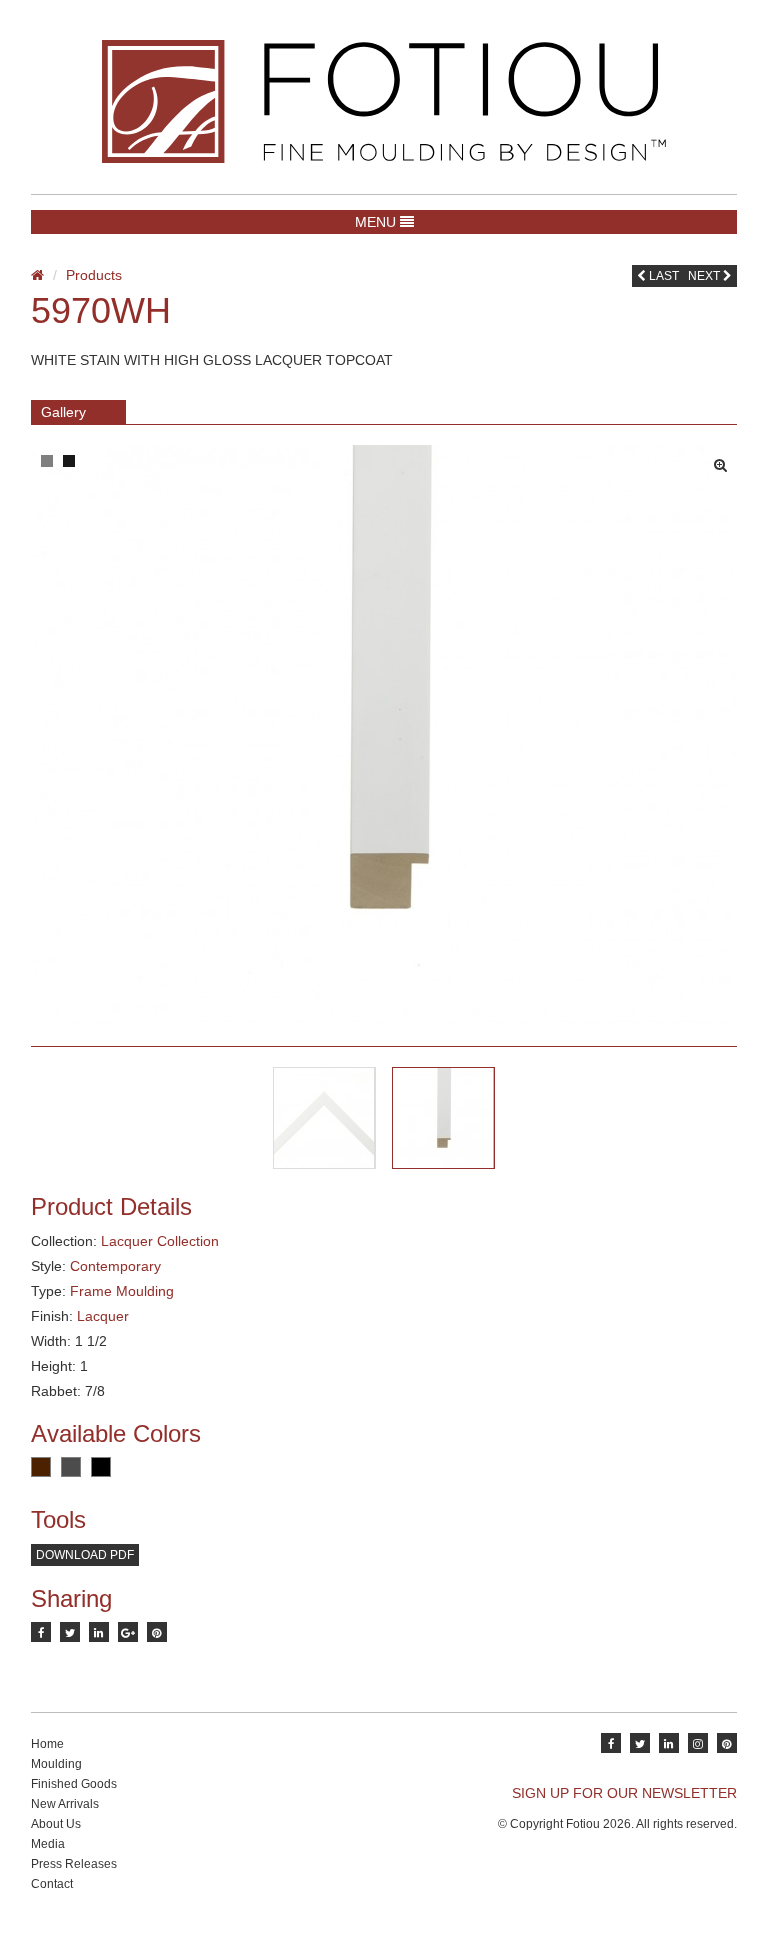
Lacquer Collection (160, 1241)
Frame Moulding (122, 1291)
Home (47, 1744)
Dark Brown (41, 1467)
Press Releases (74, 1864)
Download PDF (85, 1555)
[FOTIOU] (384, 101)
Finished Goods (74, 1784)
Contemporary (115, 1266)
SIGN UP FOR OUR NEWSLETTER (624, 1793)
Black (101, 1467)
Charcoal (71, 1467)
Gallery (63, 412)
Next (705, 276)
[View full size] (725, 460)
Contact (52, 1884)
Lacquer (103, 1316)
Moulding (56, 1764)
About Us (56, 1824)
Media (48, 1844)
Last (662, 276)
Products (94, 275)
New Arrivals (65, 1804)
